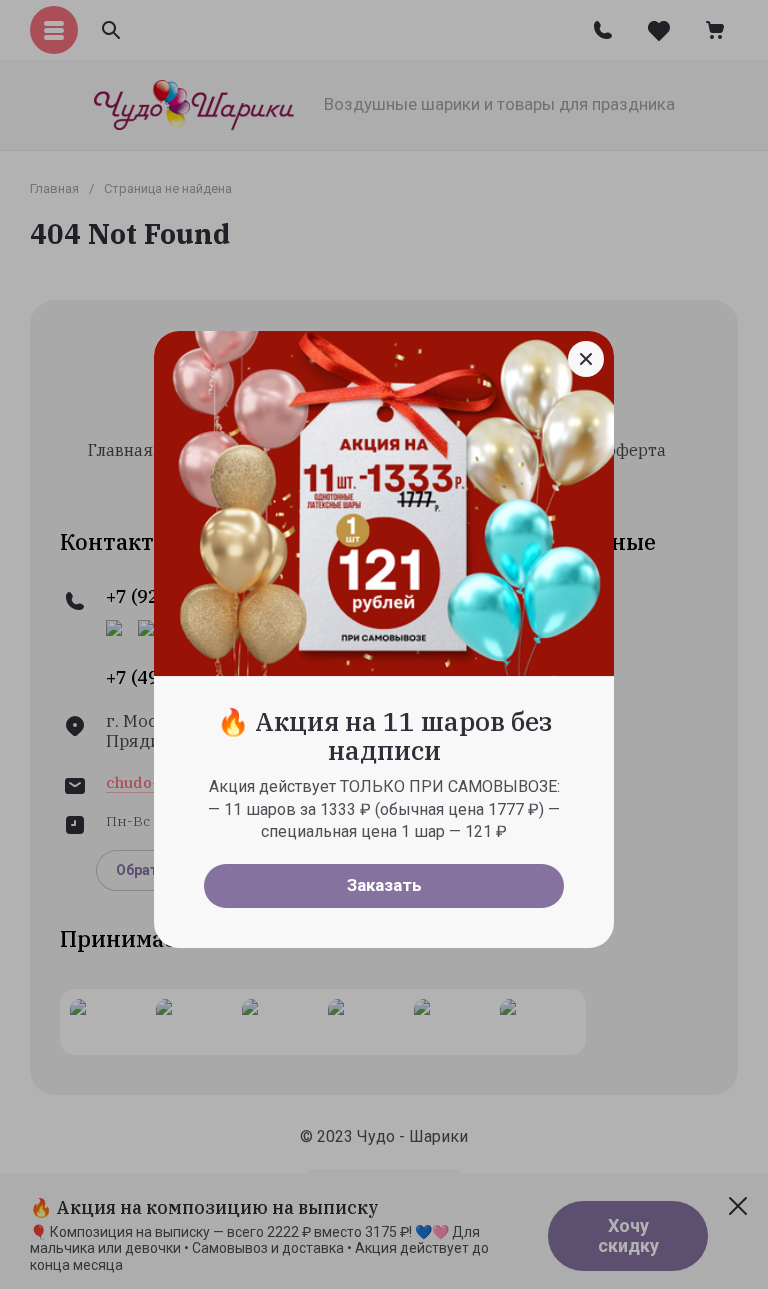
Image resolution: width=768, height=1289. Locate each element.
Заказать (384, 885)
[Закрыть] (586, 359)
